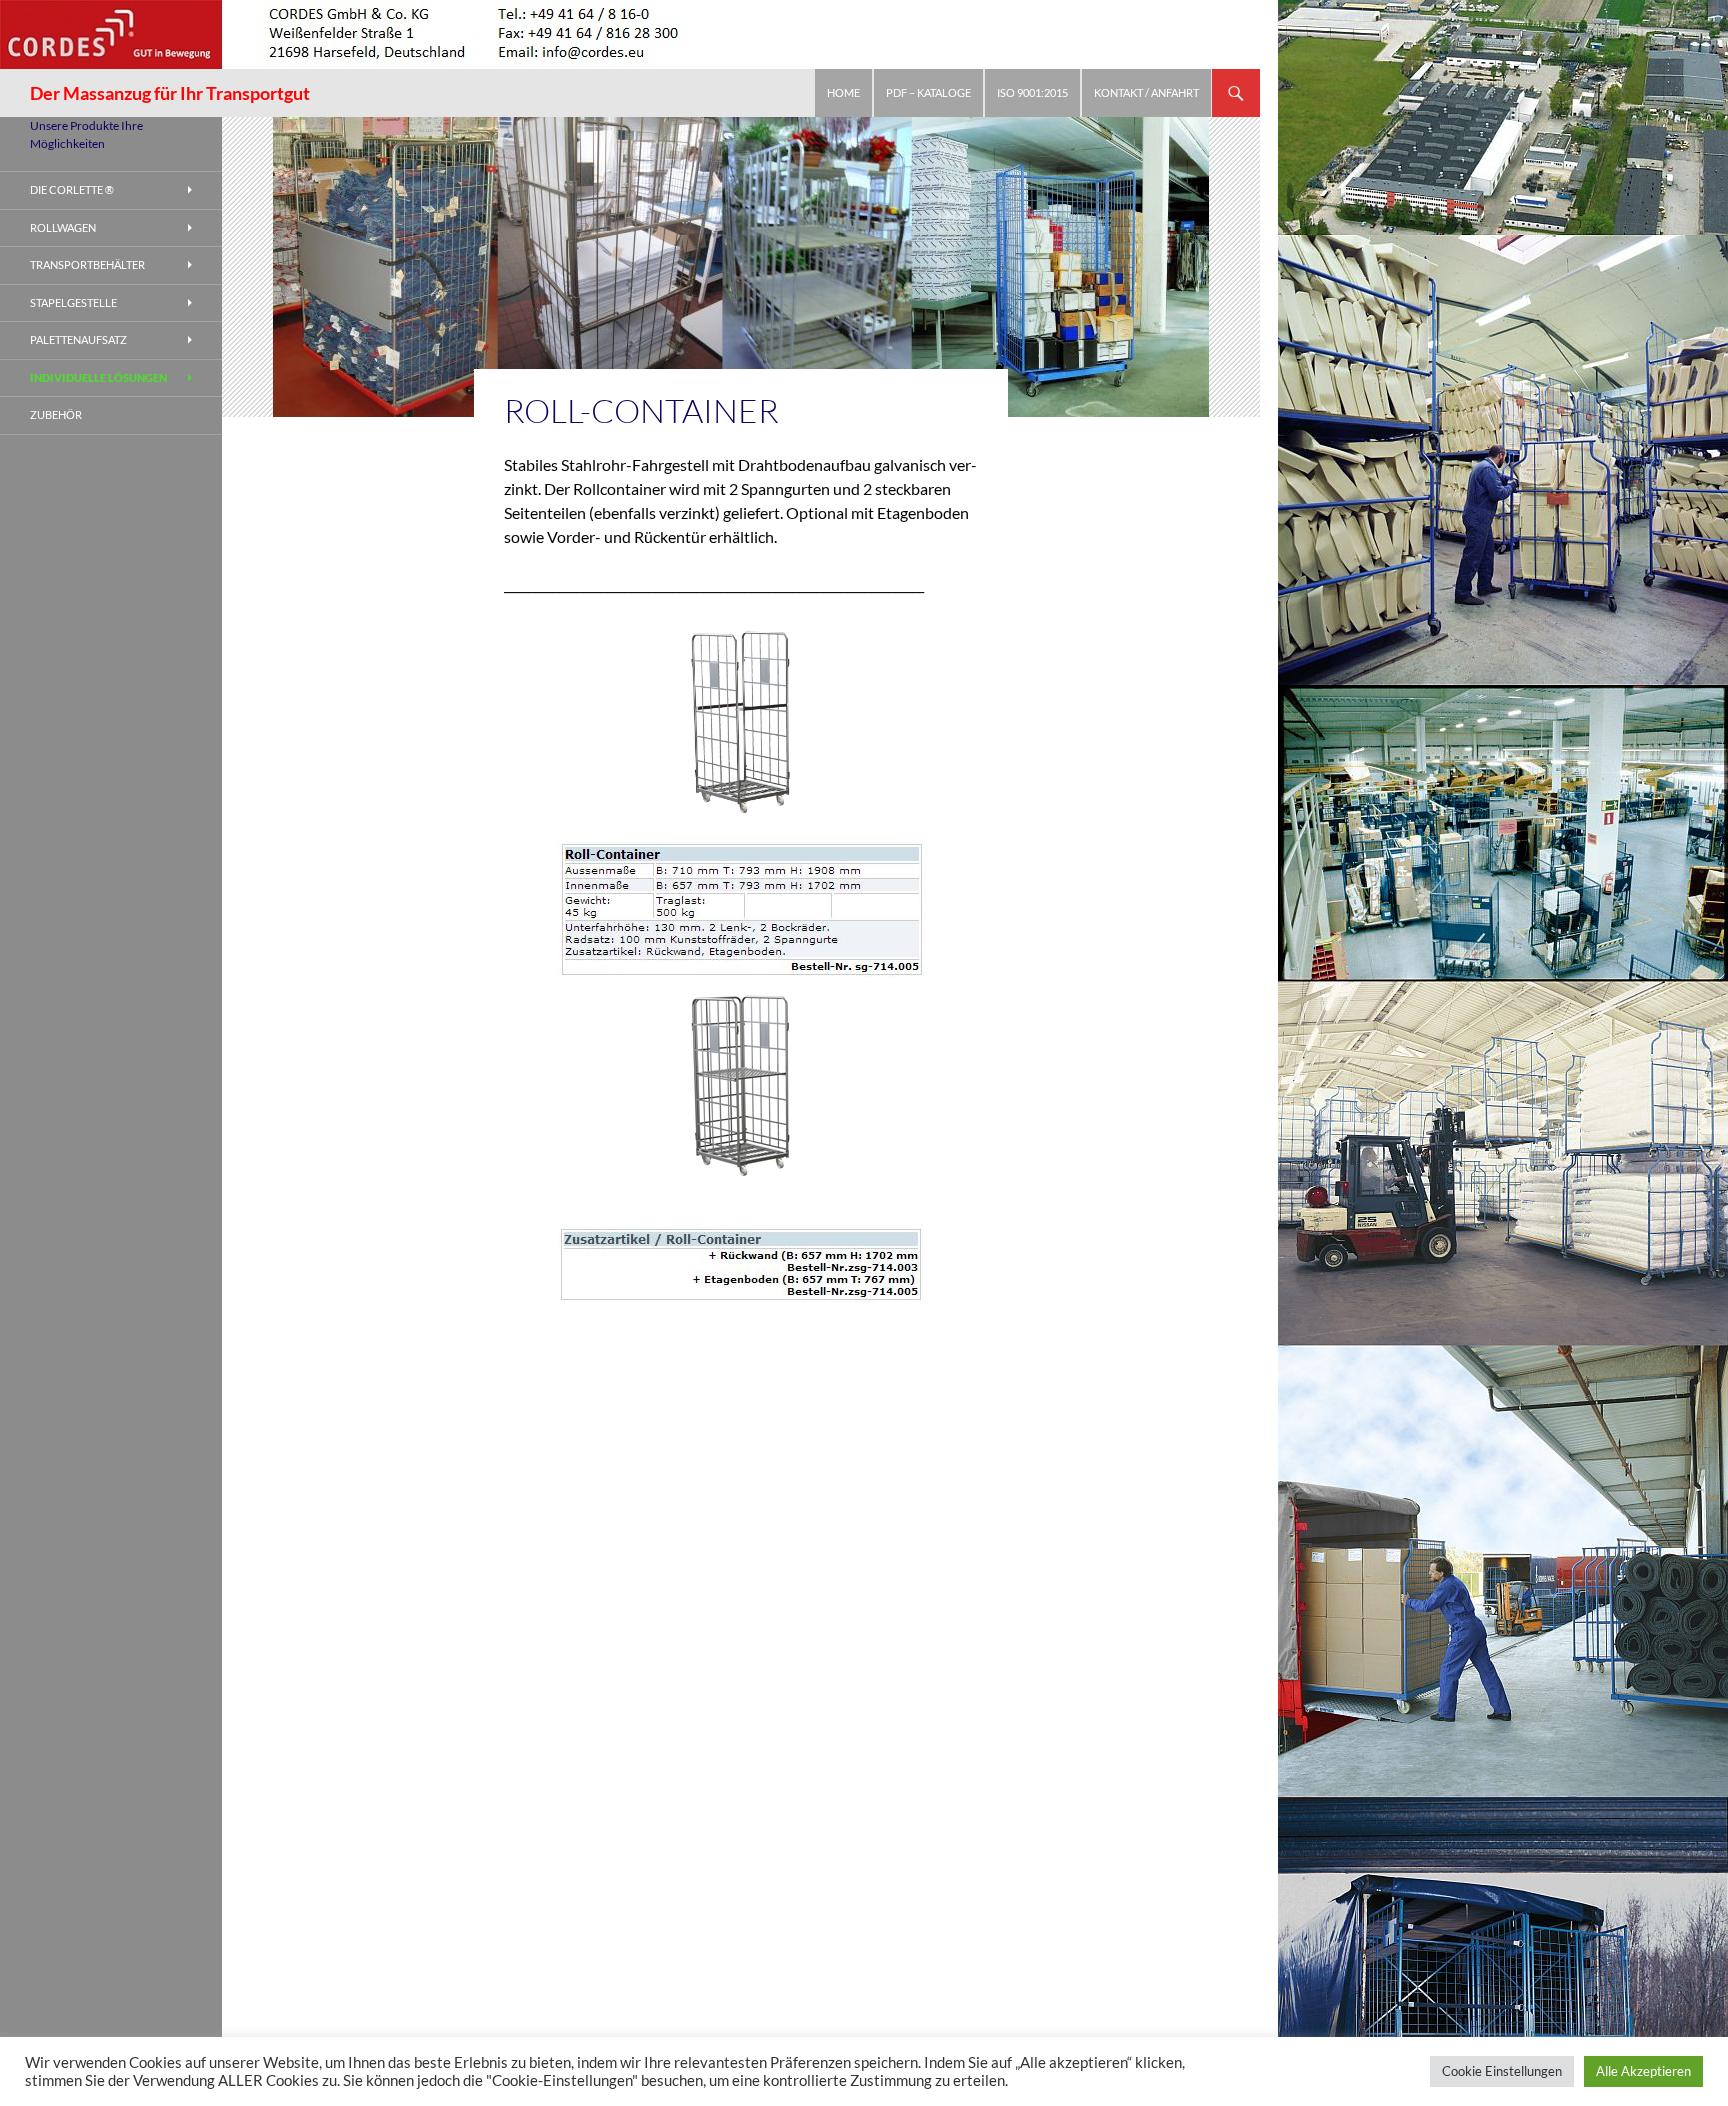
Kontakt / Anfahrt (1146, 92)
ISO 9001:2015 (1032, 92)
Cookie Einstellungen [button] (1502, 2071)
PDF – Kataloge (928, 92)
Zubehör (56, 414)
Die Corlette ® (72, 189)
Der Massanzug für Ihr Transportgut (170, 93)
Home (843, 92)
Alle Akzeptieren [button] (1643, 2071)
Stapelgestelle (73, 302)
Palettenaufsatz (78, 339)
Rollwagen (63, 227)
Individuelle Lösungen (98, 377)
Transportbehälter (87, 264)
